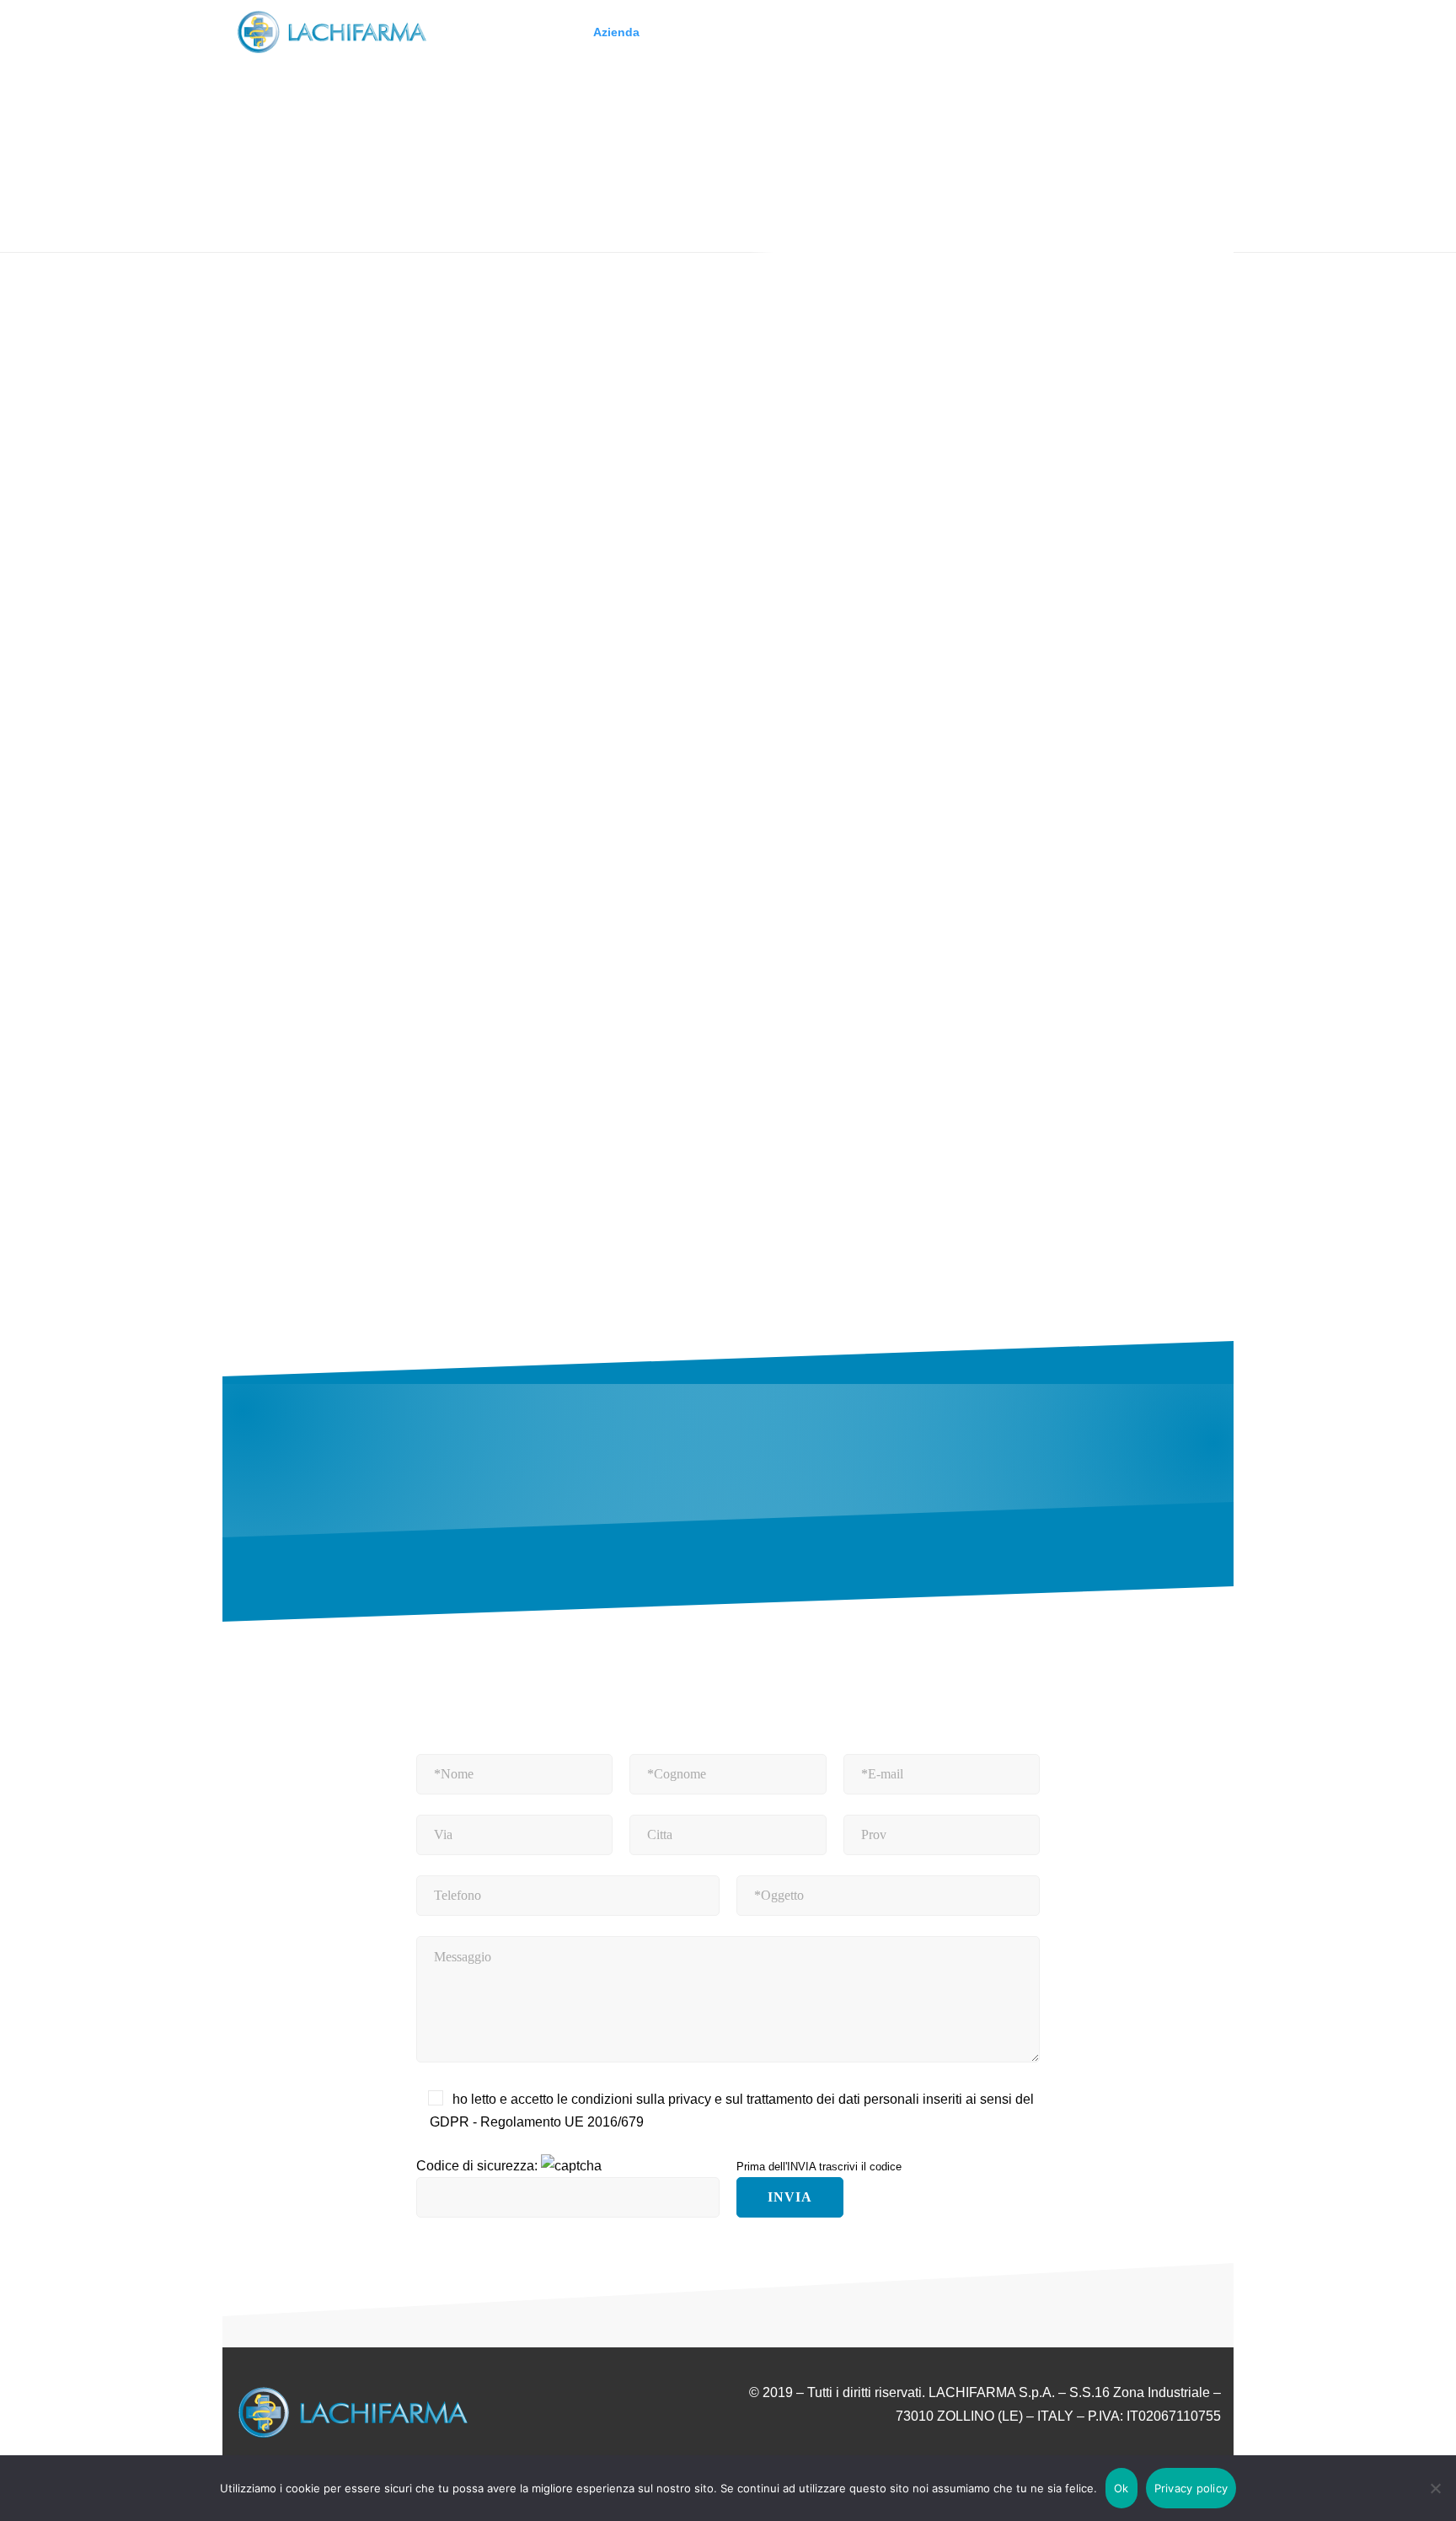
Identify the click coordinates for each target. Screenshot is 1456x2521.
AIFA (523, 515)
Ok (1121, 2488)
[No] (1435, 2488)
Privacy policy (1191, 2488)
